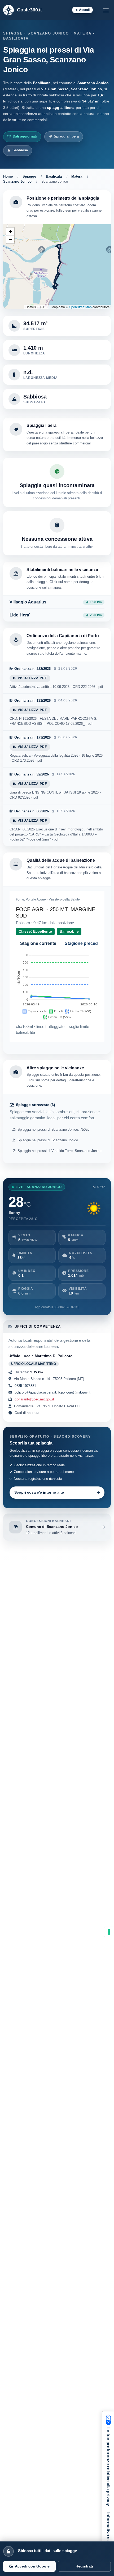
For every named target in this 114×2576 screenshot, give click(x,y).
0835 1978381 (25, 1386)
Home (8, 176)
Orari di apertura (26, 1413)
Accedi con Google (32, 2566)
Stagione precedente (86, 943)
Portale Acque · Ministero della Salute (53, 899)
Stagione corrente (38, 943)
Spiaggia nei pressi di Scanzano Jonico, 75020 (53, 1130)
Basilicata (54, 176)
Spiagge (29, 176)
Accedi (84, 10)
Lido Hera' (20, 615)
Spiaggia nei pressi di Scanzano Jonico (48, 1140)
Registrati (84, 2566)
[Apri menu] (106, 10)
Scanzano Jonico (17, 181)
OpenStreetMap (80, 307)
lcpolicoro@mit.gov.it (74, 1392)
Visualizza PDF (32, 678)
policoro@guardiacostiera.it (35, 1392)
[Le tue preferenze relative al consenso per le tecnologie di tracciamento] (109, 1932)
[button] (10, 232)
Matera (77, 176)
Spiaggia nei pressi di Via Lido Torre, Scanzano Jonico (59, 1151)
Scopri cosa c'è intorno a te (39, 1492)
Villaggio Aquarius (28, 602)
